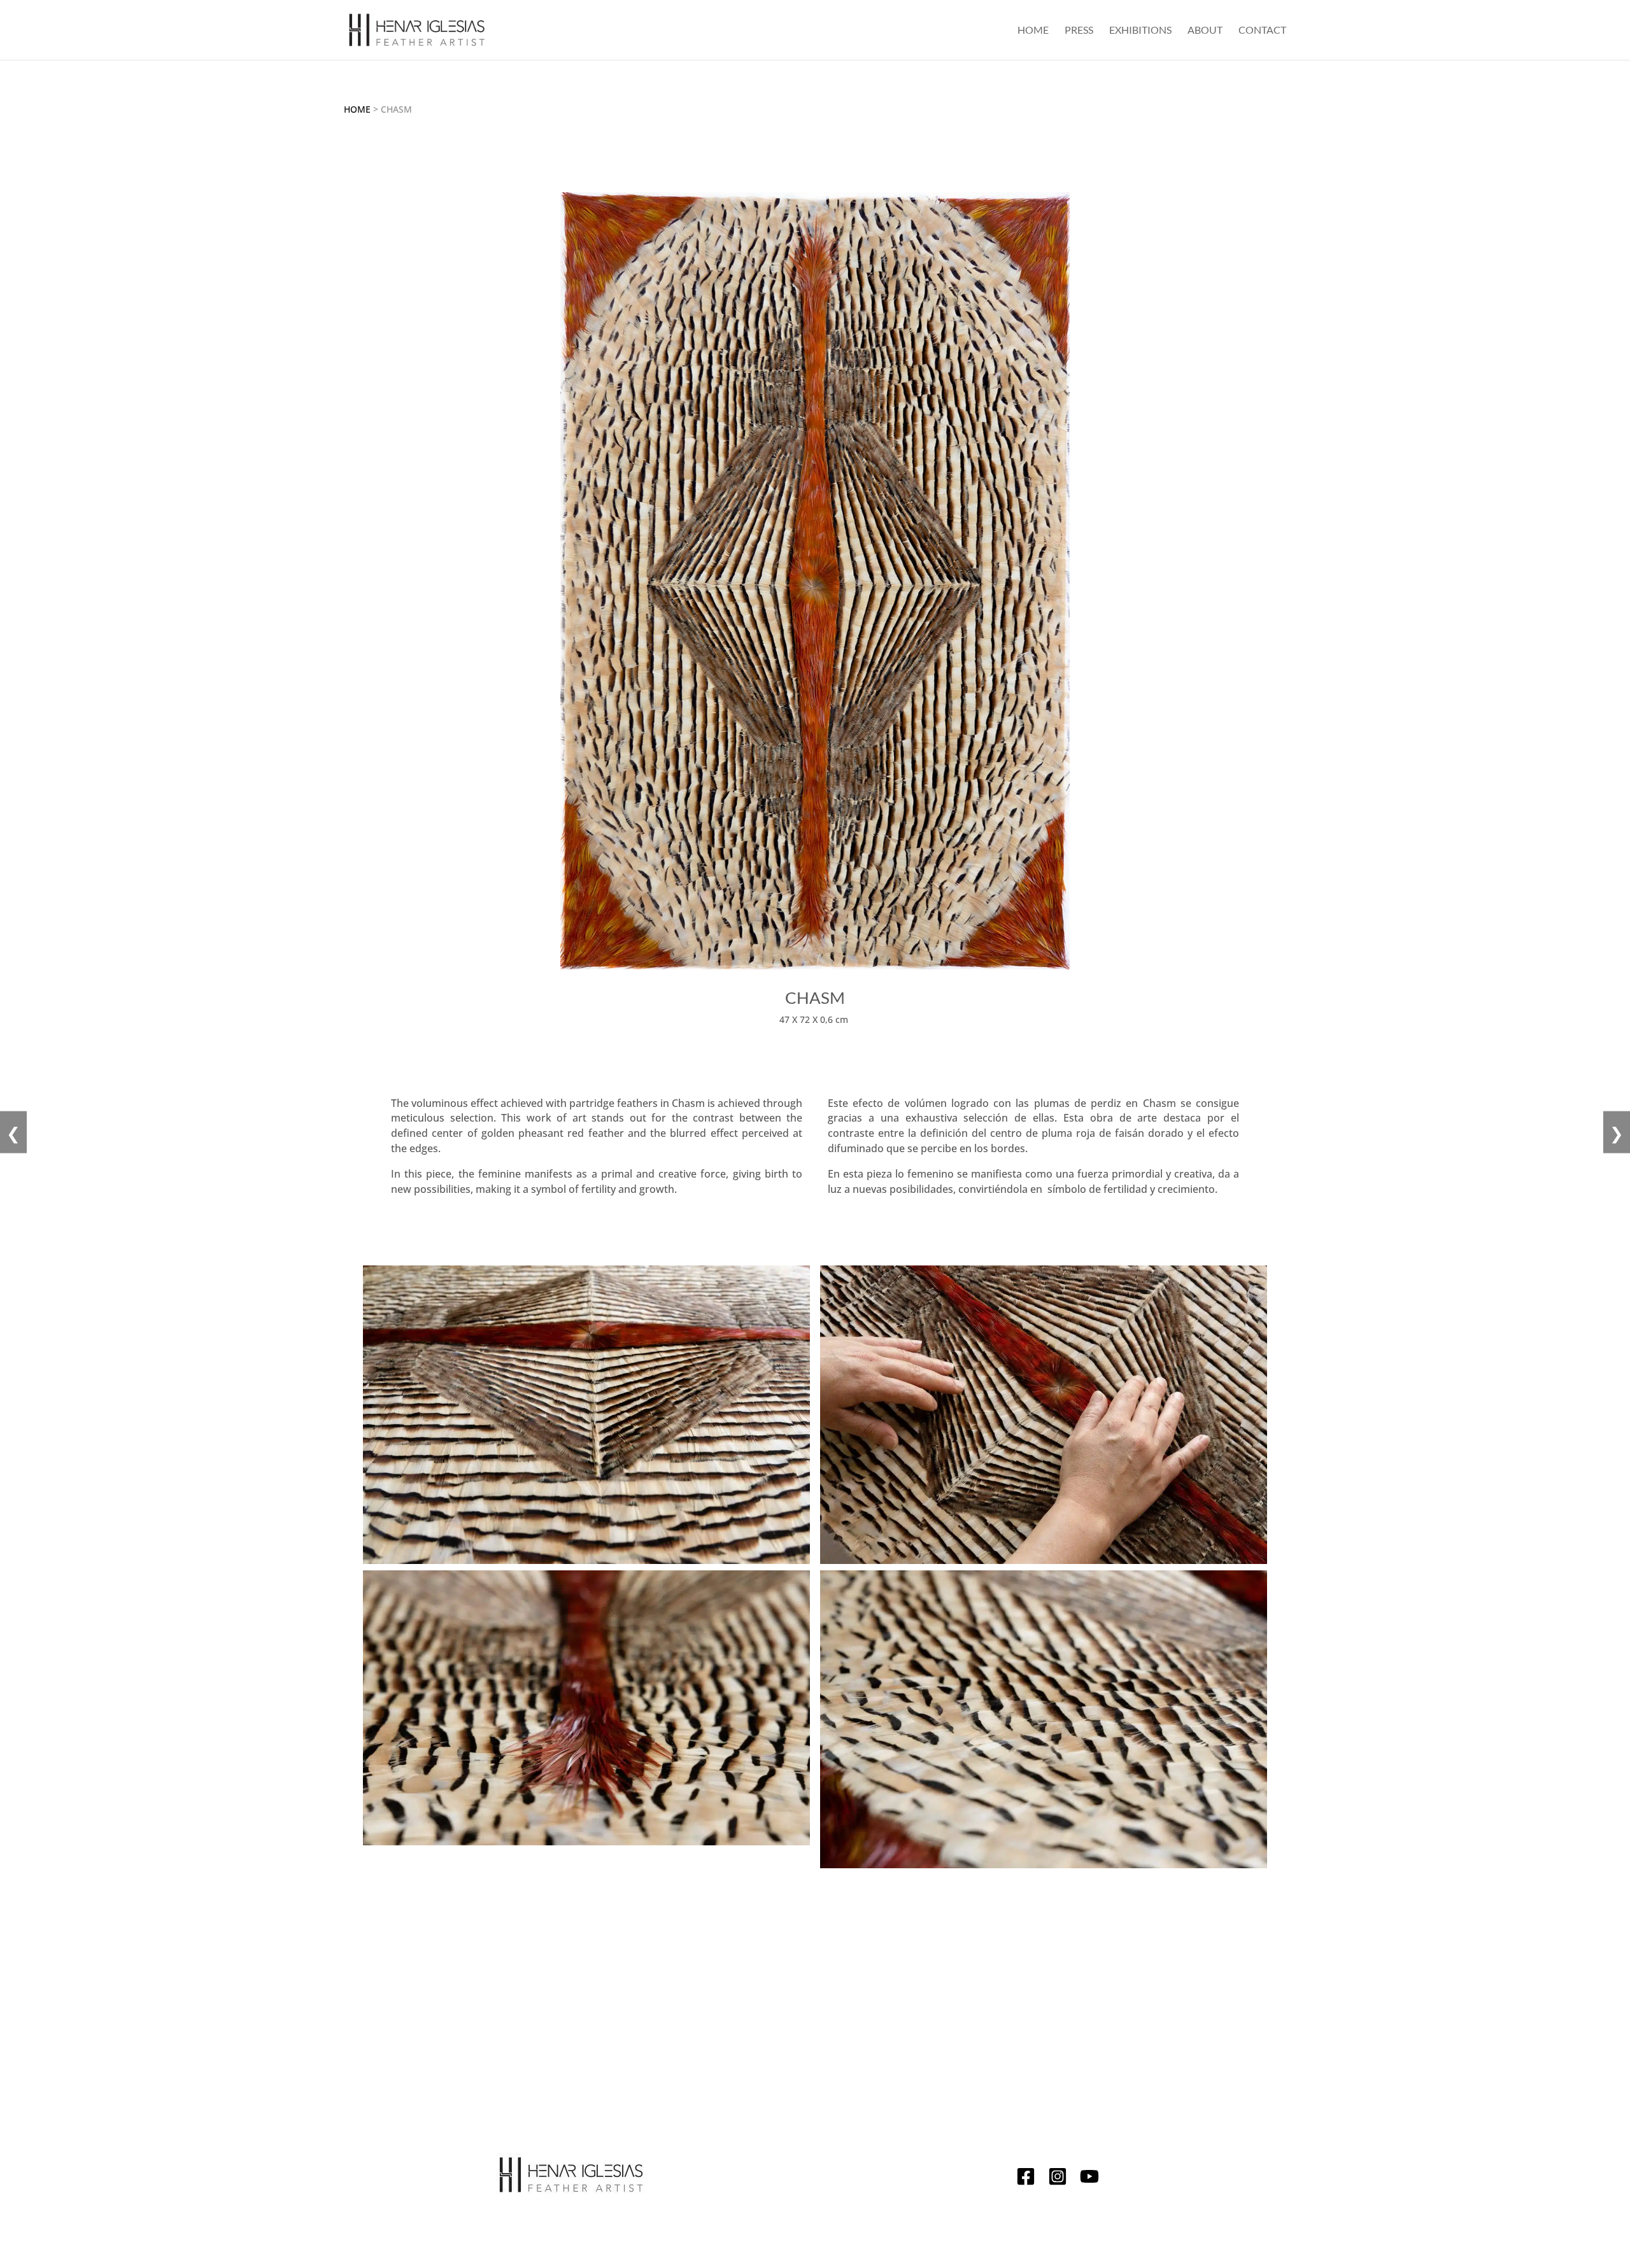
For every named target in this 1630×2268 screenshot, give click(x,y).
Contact (1262, 31)
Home (1033, 31)
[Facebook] (1026, 2179)
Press (1079, 31)
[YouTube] (1089, 2179)
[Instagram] (1058, 2179)
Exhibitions (1140, 31)
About (1205, 31)
